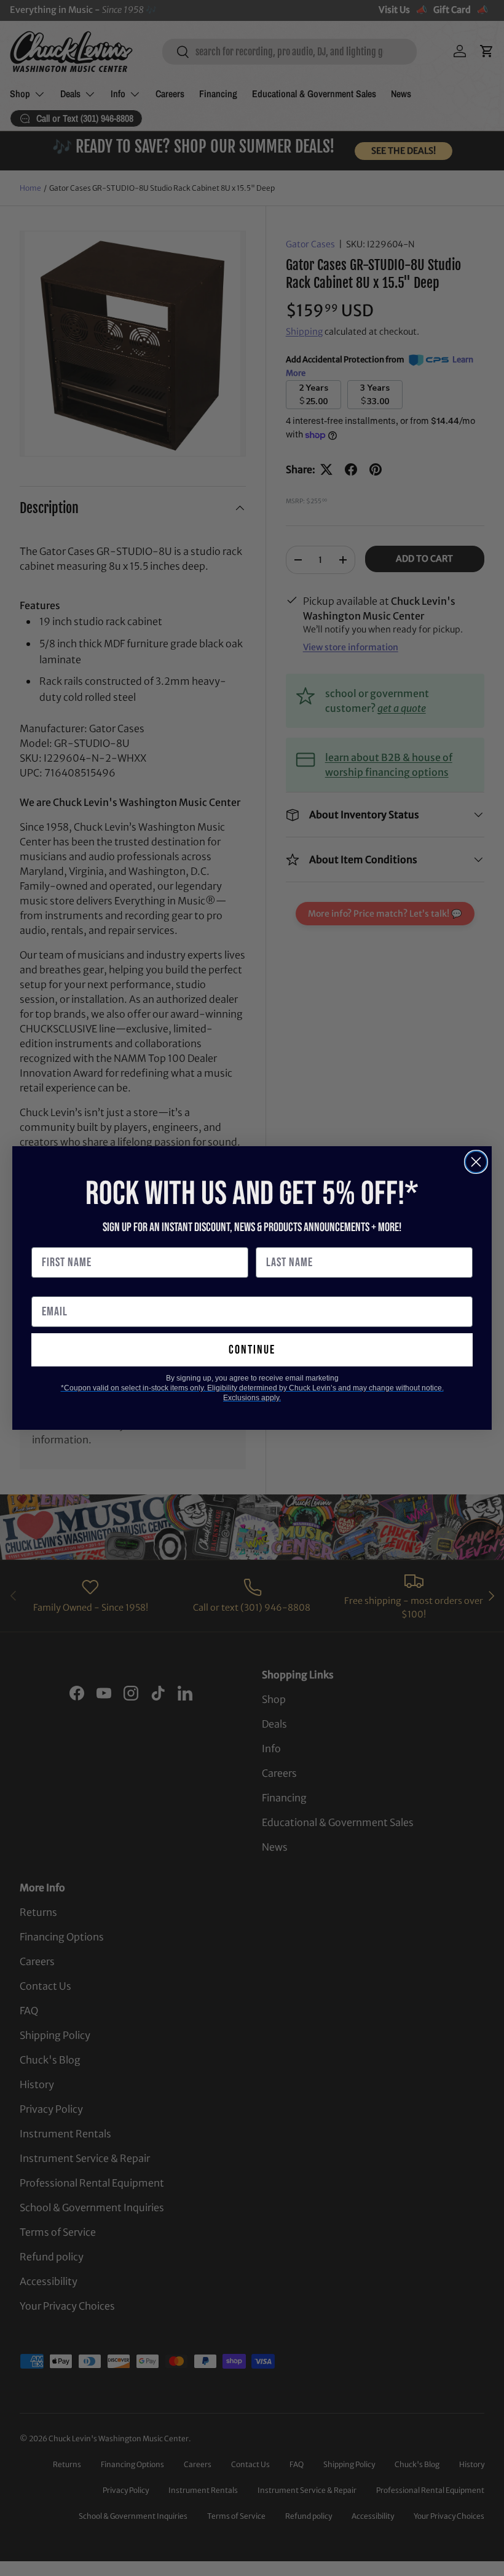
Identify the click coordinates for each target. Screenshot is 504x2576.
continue (252, 1350)
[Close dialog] (476, 1162)
